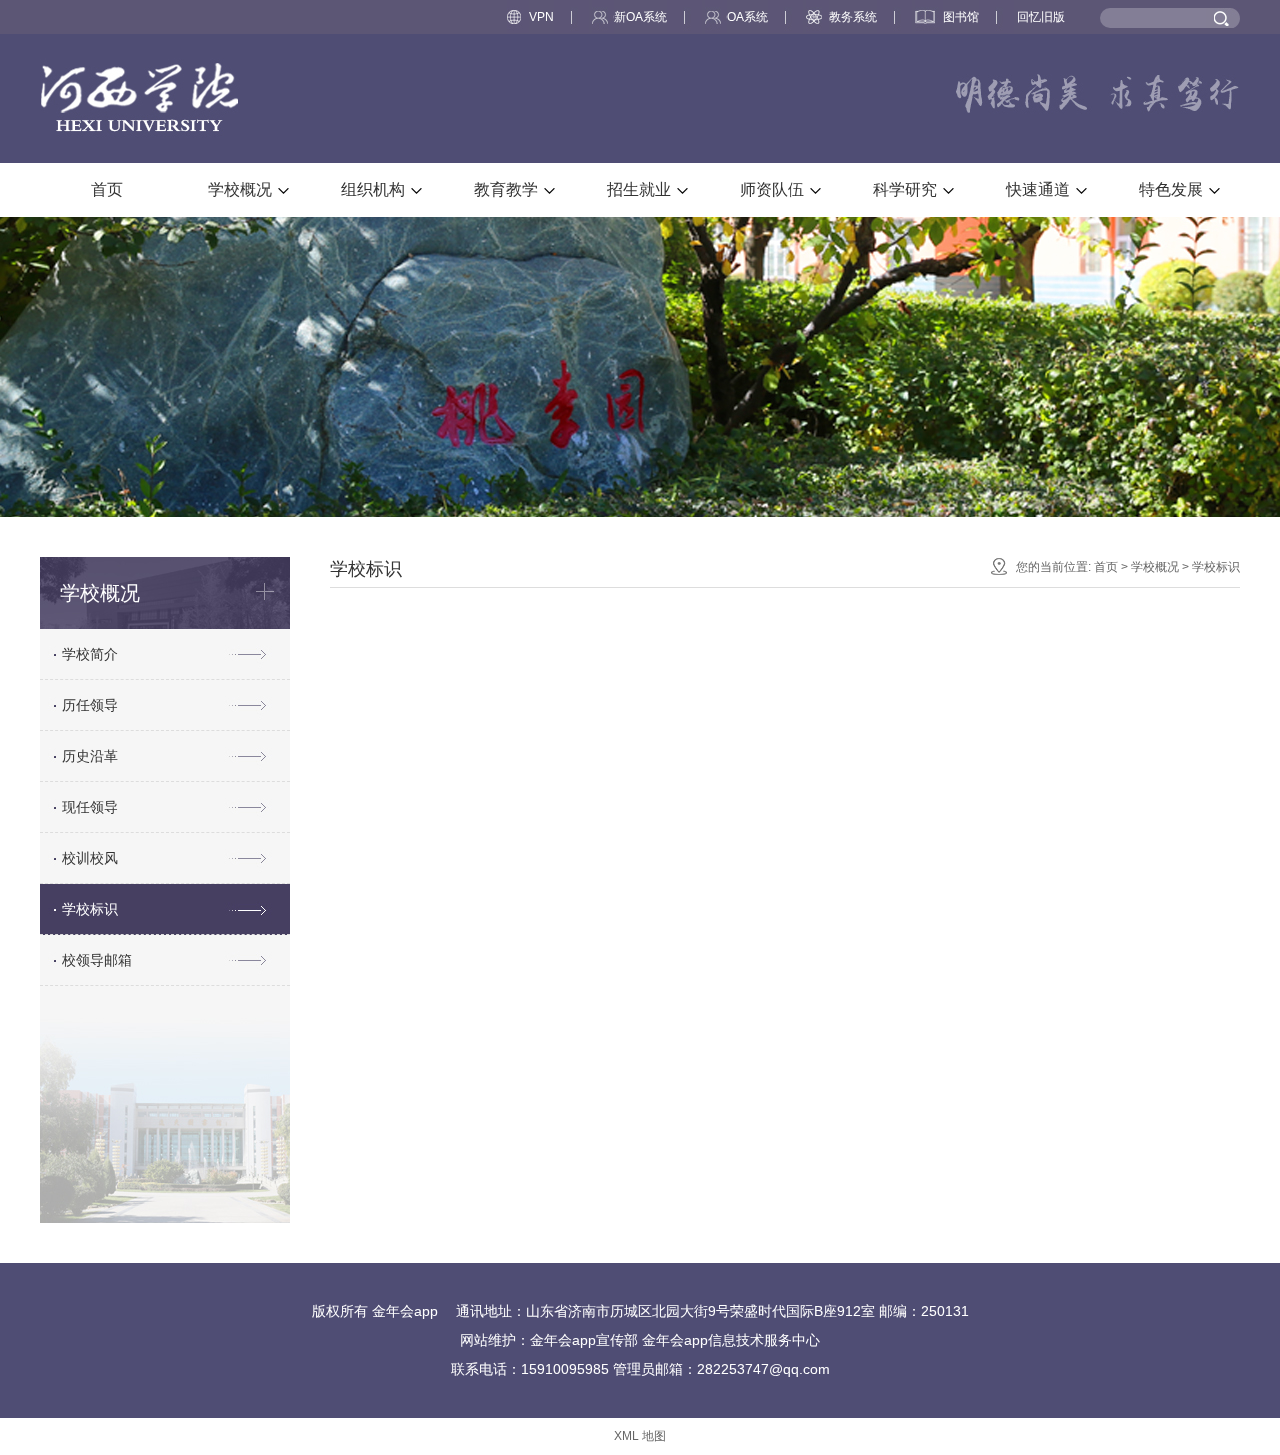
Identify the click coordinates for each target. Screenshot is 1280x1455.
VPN (541, 17)
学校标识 (90, 909)
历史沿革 (90, 756)
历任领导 (90, 705)
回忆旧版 (1041, 17)
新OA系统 (640, 17)
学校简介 (90, 654)
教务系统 (853, 17)
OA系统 (747, 17)
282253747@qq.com (763, 1369)
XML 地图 (640, 1436)
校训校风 (90, 858)
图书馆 (961, 17)
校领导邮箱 (97, 960)
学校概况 (1155, 567)
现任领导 (90, 807)
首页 (1106, 567)
